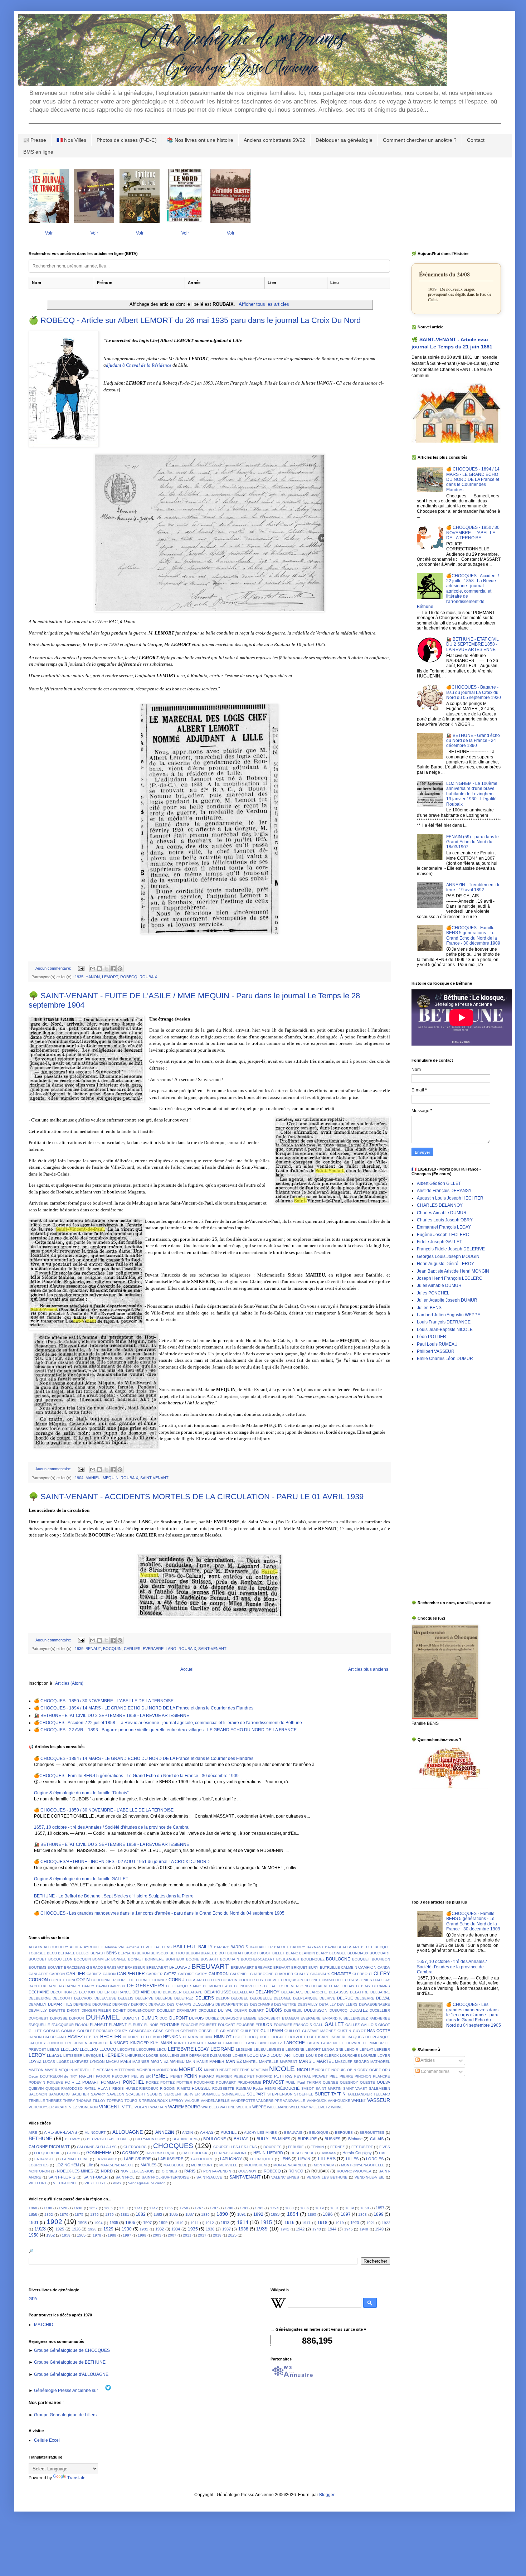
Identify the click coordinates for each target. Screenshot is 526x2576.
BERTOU (177, 1953)
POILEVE (55, 2082)
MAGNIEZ (160, 2061)
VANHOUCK (317, 2101)
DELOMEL (283, 1998)
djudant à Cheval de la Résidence (139, 365)
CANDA (384, 1967)
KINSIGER (119, 2043)
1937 (227, 2229)
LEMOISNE (295, 2049)
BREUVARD (180, 1967)
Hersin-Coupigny (357, 2153)
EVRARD (330, 2018)
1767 (199, 2208)
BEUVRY (73, 2139)
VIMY (117, 2183)
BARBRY (221, 1947)
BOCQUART (380, 1953)
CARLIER (132, 1649)
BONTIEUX (175, 1959)
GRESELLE (208, 2031)
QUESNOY (349, 2082)
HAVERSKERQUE (161, 2153)
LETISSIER (73, 2056)
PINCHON (363, 2076)
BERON (143, 1953)
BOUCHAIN (230, 1959)
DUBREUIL (293, 2010)
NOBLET (323, 2070)
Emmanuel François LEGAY (444, 1227)
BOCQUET (38, 1959)
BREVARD (264, 1967)
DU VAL (225, 2010)
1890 (222, 2214)
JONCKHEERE (60, 2043)
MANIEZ (234, 2061)
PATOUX (103, 2076)
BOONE (193, 1959)
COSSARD (195, 1980)
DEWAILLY (38, 2010)
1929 (108, 2229)
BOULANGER (288, 1959)
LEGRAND (222, 2049)
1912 (210, 2223)
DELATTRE (359, 1992)
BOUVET (55, 1967)
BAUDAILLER (261, 1947)
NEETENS (241, 2070)
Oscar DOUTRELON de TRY (53, 2076)
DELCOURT (62, 1998)
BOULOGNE (338, 1959)
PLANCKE (381, 2076)
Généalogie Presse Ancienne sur (67, 2391)
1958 (66, 2235)
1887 (190, 2214)
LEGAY (202, 2049)
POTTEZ (167, 2082)
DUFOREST (38, 2018)
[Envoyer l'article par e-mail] (81, 968)
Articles (427, 2060)
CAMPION (367, 1967)
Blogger (327, 2495)
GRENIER (189, 2031)
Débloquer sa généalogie (344, 140)
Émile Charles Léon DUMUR (445, 1359)
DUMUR (150, 2018)
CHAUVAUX (320, 1974)
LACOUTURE (202, 2159)
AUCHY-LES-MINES (260, 2133)
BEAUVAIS (293, 2133)
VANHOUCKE (339, 2101)
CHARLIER (284, 1974)
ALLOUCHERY (56, 1947)
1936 (210, 2229)
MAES (126, 2061)
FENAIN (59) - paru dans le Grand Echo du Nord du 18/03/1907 (473, 842)
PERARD (206, 2076)
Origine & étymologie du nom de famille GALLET (81, 1879)
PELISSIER (141, 2076)
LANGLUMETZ (270, 2043)
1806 (305, 2208)
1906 (130, 2223)
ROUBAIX (148, 977)
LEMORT (110, 977)
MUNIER (211, 2070)
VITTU (128, 2107)
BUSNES (332, 2139)
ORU (386, 2070)
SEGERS (155, 2094)
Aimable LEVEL (140, 1947)
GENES (73, 2153)
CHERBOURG (135, 2147)
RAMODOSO (72, 2088)
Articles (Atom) (69, 1683)
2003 (157, 2235)
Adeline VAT (115, 1947)
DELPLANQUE (305, 1998)
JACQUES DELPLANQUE (368, 2037)
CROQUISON (292, 1980)
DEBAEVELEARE (326, 1986)
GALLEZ (352, 2025)
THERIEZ (54, 2101)
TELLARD (382, 2094)
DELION (223, 1998)
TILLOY (99, 2101)
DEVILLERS (347, 2004)
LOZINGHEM (67, 2165)
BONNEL (119, 1959)
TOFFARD (115, 2101)
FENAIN (317, 2147)
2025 (232, 2235)
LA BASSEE (45, 2159)
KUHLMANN (161, 2043)
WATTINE (228, 2107)
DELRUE (345, 1998)
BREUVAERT (157, 1967)
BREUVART (210, 1966)
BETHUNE (40, 2138)
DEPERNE (82, 2004)
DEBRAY (363, 1986)
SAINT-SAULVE (209, 2177)
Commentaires (435, 2071)
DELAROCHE (316, 1992)
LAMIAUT (196, 2043)
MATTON (36, 2070)
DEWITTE (57, 2010)
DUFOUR (77, 2018)
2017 (202, 2235)
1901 (34, 2223)
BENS (111, 1953)
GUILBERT (250, 2031)
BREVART (282, 1967)
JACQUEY (37, 2043)
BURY (313, 1967)
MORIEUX (191, 2069)
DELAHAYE (193, 1992)
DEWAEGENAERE (374, 2004)
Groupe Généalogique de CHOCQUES (72, 2350)
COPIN (83, 1980)
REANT (104, 2088)
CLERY (382, 1973)
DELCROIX (83, 1998)
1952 (50, 2235)
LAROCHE (294, 2043)
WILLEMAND (278, 2107)
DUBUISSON (316, 2010)
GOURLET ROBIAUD (95, 2031)
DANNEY (73, 1986)
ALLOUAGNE (128, 2132)
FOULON (264, 2025)
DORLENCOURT (141, 2010)
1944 (332, 2229)
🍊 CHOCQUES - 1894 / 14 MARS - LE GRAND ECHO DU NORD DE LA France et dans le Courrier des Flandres (144, 1708)
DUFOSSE (59, 2018)
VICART (61, 2107)
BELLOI (83, 1953)
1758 (184, 2208)
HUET (312, 2037)
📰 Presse (35, 140)
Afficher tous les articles (264, 304)
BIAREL (207, 1953)
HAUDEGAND (54, 2037)
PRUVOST (273, 2082)
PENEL (160, 2076)
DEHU (156, 1992)
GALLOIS (369, 2025)
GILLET (35, 2031)
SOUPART (256, 2094)
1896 (328, 2214)
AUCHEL (229, 2132)
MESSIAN (105, 2070)
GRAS (158, 2031)
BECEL (367, 1947)
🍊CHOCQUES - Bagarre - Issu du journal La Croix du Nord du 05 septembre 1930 (474, 692)
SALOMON (38, 2094)
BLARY (322, 1953)
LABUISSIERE (171, 2159)
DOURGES (272, 2147)
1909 (163, 2223)
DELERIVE (144, 1998)
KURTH (180, 2043)
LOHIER (239, 2056)
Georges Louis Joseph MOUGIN (448, 1256)
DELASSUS (339, 1992)
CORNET (143, 1980)
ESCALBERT (269, 2018)
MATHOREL (380, 2062)
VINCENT (110, 2107)
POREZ (152, 2082)
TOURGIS (133, 2101)
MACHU (112, 2062)
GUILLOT (292, 2031)
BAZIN (330, 1947)
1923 (40, 2229)
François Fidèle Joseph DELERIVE (451, 1249)
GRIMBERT (230, 2031)
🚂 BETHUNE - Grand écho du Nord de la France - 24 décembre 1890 (473, 741)
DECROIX (87, 1992)
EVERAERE (153, 1649)
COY (260, 1980)
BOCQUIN (112, 1649)
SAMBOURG (59, 2094)
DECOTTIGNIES (64, 1992)
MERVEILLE (85, 2070)
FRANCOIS (303, 2025)
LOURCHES (350, 2056)
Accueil (187, 1669)
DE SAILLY (274, 1986)
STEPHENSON (280, 2094)
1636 (78, 2208)
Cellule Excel (47, 2440)
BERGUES (344, 2133)
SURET (322, 2094)
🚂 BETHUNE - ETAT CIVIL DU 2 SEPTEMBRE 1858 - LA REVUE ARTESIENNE (112, 1716)
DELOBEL (240, 1998)
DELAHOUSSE (218, 1992)
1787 (214, 2208)
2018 (217, 2235)
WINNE (337, 2107)
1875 (79, 2215)
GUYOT (359, 2031)
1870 (64, 2215)
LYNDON (97, 2062)
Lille (90, 2165)
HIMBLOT (223, 2037)
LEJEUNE (244, 2049)
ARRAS (207, 2132)
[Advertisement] (433, 1481)
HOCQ (253, 2037)
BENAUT (93, 1649)
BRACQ (97, 1967)
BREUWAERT (242, 1967)
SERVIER (192, 2094)
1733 (123, 2208)
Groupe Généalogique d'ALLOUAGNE (71, 2374)
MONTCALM (324, 2165)
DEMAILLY (38, 2004)
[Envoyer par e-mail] (93, 969)
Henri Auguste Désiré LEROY (445, 1264)
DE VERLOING (297, 1986)
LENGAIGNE (333, 2049)
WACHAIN (159, 2107)
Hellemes (328, 2153)
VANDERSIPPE (269, 2101)
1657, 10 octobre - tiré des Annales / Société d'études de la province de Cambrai (112, 1827)
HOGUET (279, 2037)
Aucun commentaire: (54, 968)
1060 (33, 2208)
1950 (34, 2235)
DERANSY (121, 2004)
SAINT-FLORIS (62, 2177)
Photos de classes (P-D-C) (127, 140)
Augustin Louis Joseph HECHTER (450, 1198)
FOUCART (227, 2025)
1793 (259, 2208)
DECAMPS (381, 1986)
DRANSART (187, 2010)
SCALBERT (136, 2094)
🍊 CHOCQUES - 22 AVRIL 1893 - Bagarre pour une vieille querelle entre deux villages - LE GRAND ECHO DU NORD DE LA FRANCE (165, 1730)
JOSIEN (81, 2043)
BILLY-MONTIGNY (150, 2139)
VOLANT (142, 2107)
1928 (92, 2229)
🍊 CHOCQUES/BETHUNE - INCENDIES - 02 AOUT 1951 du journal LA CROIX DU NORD (122, 1862)
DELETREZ (184, 1998)
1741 (138, 2208)
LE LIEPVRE (351, 2043)
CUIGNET (313, 1980)
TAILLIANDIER (360, 2094)
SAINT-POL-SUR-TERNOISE (165, 2177)
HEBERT (91, 2037)
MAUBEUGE (174, 2165)
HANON (93, 977)
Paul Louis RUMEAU (437, 1344)
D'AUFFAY (382, 1980)
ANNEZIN (165, 2132)
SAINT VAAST (355, 2088)
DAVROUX (117, 1986)
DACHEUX (37, 1986)
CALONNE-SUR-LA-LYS (97, 2147)
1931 (144, 2229)
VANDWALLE (294, 2101)
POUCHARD (204, 2082)
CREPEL (272, 1980)
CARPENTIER (131, 1974)
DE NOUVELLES (248, 1986)
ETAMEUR (291, 2018)
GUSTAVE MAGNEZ (319, 2031)
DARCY (88, 1986)
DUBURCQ (339, 2010)
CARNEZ (94, 1974)
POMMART (111, 2082)
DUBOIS (274, 2010)
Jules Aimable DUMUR (439, 1285)
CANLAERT (38, 1974)
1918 (322, 2223)
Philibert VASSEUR (436, 1351)
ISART (323, 2037)
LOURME (369, 2056)
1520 (63, 2208)
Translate (76, 2478)
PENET (176, 2076)
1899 (379, 2214)
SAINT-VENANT (154, 1478)
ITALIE (384, 2153)
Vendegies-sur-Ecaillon (147, 2183)
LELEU (260, 2049)
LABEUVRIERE (137, 2159)
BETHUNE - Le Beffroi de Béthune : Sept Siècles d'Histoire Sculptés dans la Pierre (114, 1896)
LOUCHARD (258, 2055)
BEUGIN (193, 1953)
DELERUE (164, 1998)
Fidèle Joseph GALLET (439, 1242)
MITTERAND (125, 2070)
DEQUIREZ (102, 2004)
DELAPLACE (292, 1992)
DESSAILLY (308, 2004)
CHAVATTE (341, 1974)
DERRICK (139, 2004)
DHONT (73, 2010)
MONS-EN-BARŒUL (290, 2165)
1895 (312, 2215)
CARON (109, 1974)
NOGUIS (339, 2070)
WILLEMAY (299, 2107)
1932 (160, 2229)
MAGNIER (141, 2062)
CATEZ (170, 1974)
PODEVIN (37, 2082)
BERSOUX (160, 1953)
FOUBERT (208, 2025)
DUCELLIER (380, 2010)
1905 (114, 2223)
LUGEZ (63, 2062)
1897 (346, 2214)
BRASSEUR (135, 1967)
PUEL (290, 2082)
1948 (364, 2229)
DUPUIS (196, 2018)
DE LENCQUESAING (184, 1986)
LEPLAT (366, 2049)
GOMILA (68, 2031)
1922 (386, 2223)
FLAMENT (118, 2025)
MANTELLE (269, 2062)
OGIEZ (375, 2070)
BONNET (136, 1959)
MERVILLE (228, 2165)
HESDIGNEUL (302, 2153)
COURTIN (229, 1980)
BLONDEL (338, 1953)
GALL (318, 2025)
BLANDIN (307, 1953)
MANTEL (250, 2062)
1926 (76, 2229)
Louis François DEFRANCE (444, 1322)
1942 (300, 2229)
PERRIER (224, 2076)
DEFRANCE (121, 1992)
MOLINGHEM (255, 2165)
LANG (171, 1649)
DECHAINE (39, 1992)
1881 (125, 2215)
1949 (379, 2229)
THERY (69, 2101)
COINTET (57, 1980)
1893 (275, 2214)
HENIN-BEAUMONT (230, 2153)
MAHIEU (93, 1478)
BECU (52, 1953)
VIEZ (73, 2107)
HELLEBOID (151, 2037)
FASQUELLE (39, 2025)
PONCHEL (134, 2082)
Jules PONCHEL (433, 1293)
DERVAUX (157, 2004)
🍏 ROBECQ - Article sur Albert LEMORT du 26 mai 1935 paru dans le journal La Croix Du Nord (195, 320)
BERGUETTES (372, 2133)
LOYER (384, 2056)
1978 (97, 2235)
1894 (293, 2214)
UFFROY (176, 2101)
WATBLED (210, 2107)
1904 (79, 1478)
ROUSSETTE (223, 2088)
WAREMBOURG (184, 2107)
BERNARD (127, 1953)
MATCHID (44, 2325)
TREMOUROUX (155, 2101)
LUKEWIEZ (79, 2062)
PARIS (190, 2171)
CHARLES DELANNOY (440, 1205)
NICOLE (282, 2069)
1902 (54, 2222)
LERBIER (382, 2049)
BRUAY (241, 2139)
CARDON (57, 1974)
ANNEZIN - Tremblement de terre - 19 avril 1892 (473, 887)
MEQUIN (111, 1478)
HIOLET (240, 2037)
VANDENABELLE (215, 2101)
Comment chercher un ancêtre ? (420, 140)
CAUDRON (219, 1974)
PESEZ (240, 2076)
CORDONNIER (103, 1980)
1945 (349, 2229)
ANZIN (187, 2133)
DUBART (256, 2010)
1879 (109, 2215)
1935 (79, 977)
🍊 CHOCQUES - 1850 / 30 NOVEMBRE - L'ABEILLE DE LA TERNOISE (104, 1701)
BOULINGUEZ (313, 1959)
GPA (33, 2299)
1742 (154, 2208)
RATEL (90, 2088)
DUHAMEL (103, 2017)
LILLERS (327, 2159)
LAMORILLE (234, 2043)
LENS (286, 2159)
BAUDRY (298, 1947)
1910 (179, 2223)
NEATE (225, 2070)
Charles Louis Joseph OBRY (445, 1220)
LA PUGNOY (106, 2159)
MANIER (217, 2061)
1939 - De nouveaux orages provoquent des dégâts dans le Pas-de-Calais (460, 294)
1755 (169, 2208)
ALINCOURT (95, 2133)
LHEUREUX (135, 2056)
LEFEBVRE (181, 2049)
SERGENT (173, 2094)
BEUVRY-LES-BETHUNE (108, 2139)
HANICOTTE (379, 2031)
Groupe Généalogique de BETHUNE (69, 2362)
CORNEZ (160, 1980)
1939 (79, 1649)
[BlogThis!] (99, 969)
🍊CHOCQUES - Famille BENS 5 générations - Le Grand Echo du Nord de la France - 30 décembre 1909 (136, 1776)
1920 (355, 2223)
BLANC (292, 1953)
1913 (225, 2223)
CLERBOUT (362, 1974)
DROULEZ (207, 2010)
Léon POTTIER (432, 1337)
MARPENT (289, 2062)
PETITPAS (283, 2076)
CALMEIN (349, 1967)
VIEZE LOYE (95, 2183)
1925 (60, 2229)
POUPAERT (226, 2082)
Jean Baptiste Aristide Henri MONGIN (453, 1271)
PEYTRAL (303, 2076)
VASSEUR (379, 2100)
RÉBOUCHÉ (288, 2088)
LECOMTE (126, 2049)
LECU (162, 2049)
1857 (380, 2208)
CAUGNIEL (239, 1974)
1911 (195, 2223)
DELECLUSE (105, 1998)
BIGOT (265, 1953)
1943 (317, 2229)
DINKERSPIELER (96, 2010)
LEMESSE (275, 2049)
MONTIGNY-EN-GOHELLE (363, 2165)
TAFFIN (339, 2094)
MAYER (51, 2070)
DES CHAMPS (179, 2004)
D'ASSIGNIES (361, 1980)
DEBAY (349, 1986)
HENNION (172, 2037)
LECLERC (70, 2049)
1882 (141, 2214)
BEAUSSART (349, 1947)
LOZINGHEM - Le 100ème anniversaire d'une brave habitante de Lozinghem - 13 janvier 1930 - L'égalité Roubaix (472, 794)
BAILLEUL (185, 1947)
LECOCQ (108, 2049)
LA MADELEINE (75, 2159)
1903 (82, 2223)
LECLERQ (89, 2049)
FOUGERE (245, 2025)
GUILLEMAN (272, 2031)
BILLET (279, 1953)
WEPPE (259, 2107)
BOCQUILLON (60, 1959)
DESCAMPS (203, 2004)
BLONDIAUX (358, 1953)
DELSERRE (364, 1998)
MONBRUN (146, 2070)
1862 (49, 2215)
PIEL (334, 2076)
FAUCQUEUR (63, 2025)
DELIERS (205, 1998)
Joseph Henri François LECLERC (450, 1278)
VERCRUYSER (41, 2107)
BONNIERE (154, 1959)
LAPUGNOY (231, 2159)
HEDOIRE (131, 2037)
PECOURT (121, 2076)
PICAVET (320, 2076)
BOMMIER (101, 1959)
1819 (320, 2208)
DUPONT (178, 2018)
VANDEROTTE (243, 2101)
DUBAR (241, 2010)
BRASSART (114, 1967)
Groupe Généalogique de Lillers (65, 2415)
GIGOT (384, 2025)
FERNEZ (337, 2147)
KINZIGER (140, 2043)
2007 (172, 2235)
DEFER (103, 1992)
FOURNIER (283, 2025)
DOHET (119, 2010)
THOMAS (84, 2101)
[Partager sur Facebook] (113, 969)
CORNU (177, 1980)
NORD (107, 2171)
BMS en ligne (38, 152)
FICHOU (82, 2025)
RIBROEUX (149, 2088)
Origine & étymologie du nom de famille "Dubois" (81, 1793)
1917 (306, 2223)
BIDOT (221, 1953)
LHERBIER (113, 2055)
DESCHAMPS (262, 2004)
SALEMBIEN (379, 2088)
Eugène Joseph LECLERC (443, 1235)
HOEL (265, 2037)
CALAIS (377, 2139)
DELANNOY (267, 1992)
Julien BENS (429, 1308)
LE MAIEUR (373, 2043)
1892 (258, 2214)
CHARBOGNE (262, 1974)
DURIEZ (212, 2018)
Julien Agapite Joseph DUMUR (447, 1300)
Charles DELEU (335, 1980)
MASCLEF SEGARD (352, 2062)
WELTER (244, 2107)
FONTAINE (169, 2025)
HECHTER (111, 2037)
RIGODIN (168, 2088)
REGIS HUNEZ (125, 2088)
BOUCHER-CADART (258, 1959)
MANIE (202, 2062)
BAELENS (163, 1947)
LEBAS (53, 2049)
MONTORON (167, 2070)
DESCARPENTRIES (232, 2004)
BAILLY (205, 1947)
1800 (289, 2208)
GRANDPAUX (140, 2031)
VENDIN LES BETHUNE (327, 2177)
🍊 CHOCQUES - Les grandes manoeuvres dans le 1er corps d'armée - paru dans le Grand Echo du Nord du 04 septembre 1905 (159, 1913)
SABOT (308, 2088)
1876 (94, 2215)
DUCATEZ (359, 2010)
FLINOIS (151, 2025)
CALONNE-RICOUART (49, 2147)
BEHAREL (67, 1953)
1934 (176, 2229)
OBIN (352, 2070)
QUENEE (330, 2082)
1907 (147, 2223)
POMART (91, 2082)
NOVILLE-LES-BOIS (138, 2171)
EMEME (250, 2018)
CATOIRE (186, 1974)
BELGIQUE (319, 2133)
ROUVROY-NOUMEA (354, 2171)
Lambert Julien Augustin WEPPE (449, 1315)
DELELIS (126, 1998)
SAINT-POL (125, 2177)
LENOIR (351, 2049)
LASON (313, 2043)
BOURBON (381, 1959)
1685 (108, 2208)
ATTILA (76, 1947)
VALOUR (192, 2101)
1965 (81, 2235)
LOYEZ (35, 2061)
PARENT (87, 2076)
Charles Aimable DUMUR (442, 1213)
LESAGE (55, 2055)
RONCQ (296, 2171)
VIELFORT (38, 2183)
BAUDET (281, 1947)
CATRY (201, 1974)
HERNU (206, 2037)
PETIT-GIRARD (260, 2076)
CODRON (38, 1980)
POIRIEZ (73, 2082)
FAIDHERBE (380, 2018)
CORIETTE (126, 1980)
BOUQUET (361, 1959)
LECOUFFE (146, 2049)
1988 (112, 2235)
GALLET (334, 2024)
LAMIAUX (213, 2043)
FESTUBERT (362, 2147)
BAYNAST (315, 1947)
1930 (127, 2229)
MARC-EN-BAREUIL (117, 2165)
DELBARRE (380, 1992)
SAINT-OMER (96, 2177)
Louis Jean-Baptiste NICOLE (445, 1330)
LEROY (37, 2055)
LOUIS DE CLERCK (322, 2056)
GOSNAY (130, 2153)
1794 (274, 2208)
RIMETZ (184, 2088)
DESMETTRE (285, 2004)
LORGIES (375, 2159)
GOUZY (121, 2031)
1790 (229, 2208)
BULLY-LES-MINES (273, 2139)
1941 (285, 2229)
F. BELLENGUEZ (354, 2018)
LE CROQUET (262, 2159)
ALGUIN (35, 1947)
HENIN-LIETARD (268, 2153)
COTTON (213, 1980)
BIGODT (251, 1953)
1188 (48, 2208)
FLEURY (136, 2025)
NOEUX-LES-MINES (75, 2171)
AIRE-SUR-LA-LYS (60, 2132)
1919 (340, 2223)
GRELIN (172, 2031)
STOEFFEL (304, 2094)
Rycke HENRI (264, 2088)
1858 (33, 2214)
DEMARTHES (60, 2004)
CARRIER (154, 1974)
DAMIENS (56, 1986)
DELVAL (383, 1998)
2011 (187, 2235)
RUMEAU (244, 2088)
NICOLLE (305, 2070)
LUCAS (49, 2062)
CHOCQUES (173, 2146)
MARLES (148, 2165)
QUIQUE (53, 2088)
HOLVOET (297, 2037)
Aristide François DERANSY (444, 1191)
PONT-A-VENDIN (217, 2171)
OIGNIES (169, 2171)
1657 (93, 2208)
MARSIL (307, 2061)
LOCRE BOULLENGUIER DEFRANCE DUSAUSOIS (189, 2056)
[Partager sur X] (106, 969)
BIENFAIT (235, 1953)
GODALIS (52, 2031)
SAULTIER (80, 2094)
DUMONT (131, 2018)
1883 (158, 2214)
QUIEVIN (36, 2088)
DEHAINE (141, 1992)
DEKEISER (172, 1992)
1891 (242, 2214)
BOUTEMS (38, 1967)
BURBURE (307, 2139)
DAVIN (101, 1986)
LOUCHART (281, 2055)
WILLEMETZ (320, 2107)
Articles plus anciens (368, 1669)
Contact (476, 140)
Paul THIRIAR (309, 2082)
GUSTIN (344, 2031)
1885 (174, 2214)
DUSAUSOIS (231, 2018)
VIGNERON (88, 2107)
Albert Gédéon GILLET (439, 1183)
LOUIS (299, 2056)
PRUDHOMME (249, 2082)
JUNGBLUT (99, 2043)
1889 (205, 2215)
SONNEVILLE (233, 2094)
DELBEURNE (40, 1998)
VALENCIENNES (285, 2177)
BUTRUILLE (330, 1967)
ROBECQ (129, 977)
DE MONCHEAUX (218, 1986)
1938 (243, 2229)
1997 (127, 2235)
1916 (289, 2223)
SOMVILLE (211, 2094)
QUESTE (367, 2082)
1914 (243, 2222)
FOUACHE (189, 2025)
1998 (142, 2235)
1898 (362, 2215)
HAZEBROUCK (195, 2153)
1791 (244, 2208)
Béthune (355, 2139)
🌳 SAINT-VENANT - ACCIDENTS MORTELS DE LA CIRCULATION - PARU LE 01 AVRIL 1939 (196, 1497)
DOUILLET (166, 2010)
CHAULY (302, 1974)
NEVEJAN (259, 2070)
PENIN (191, 2076)
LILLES (352, 2159)
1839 (350, 2208)
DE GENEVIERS (146, 1986)
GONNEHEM (99, 2153)
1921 (371, 2223)
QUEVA (383, 2082)
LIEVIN (304, 2159)
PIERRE (346, 2076)
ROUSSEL (201, 2088)
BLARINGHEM (184, 2139)
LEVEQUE (92, 2056)
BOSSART (210, 1959)
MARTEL (325, 2061)
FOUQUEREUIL (47, 2153)
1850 (365, 2208)
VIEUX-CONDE (65, 2183)
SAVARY (98, 2094)
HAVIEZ (75, 2037)
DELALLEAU (243, 1992)
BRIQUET (299, 1967)
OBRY (363, 2070)
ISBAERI (338, 2037)
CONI (71, 1980)
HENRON (191, 2037)
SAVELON (116, 2094)
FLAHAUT (99, 2025)
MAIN (191, 2062)
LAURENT (329, 2043)
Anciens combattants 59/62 (274, 140)
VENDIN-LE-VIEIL (369, 2177)
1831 (335, 2208)
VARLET (359, 2100)
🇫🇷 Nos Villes (71, 140)
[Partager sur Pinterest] (120, 969)
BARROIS (239, 1947)
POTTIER (184, 2082)
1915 (266, 2222)
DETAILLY (328, 2004)
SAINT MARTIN (329, 2088)
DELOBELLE (261, 1998)
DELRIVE (327, 1998)
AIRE (33, 2133)
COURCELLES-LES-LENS (235, 2147)
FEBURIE (296, 2147)
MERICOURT (202, 2165)
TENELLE (37, 2101)
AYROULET (93, 1947)
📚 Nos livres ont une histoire (200, 140)
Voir (49, 233)
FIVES (385, 2147)
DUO (164, 2018)
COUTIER (247, 1980)
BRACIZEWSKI (77, 1967)
